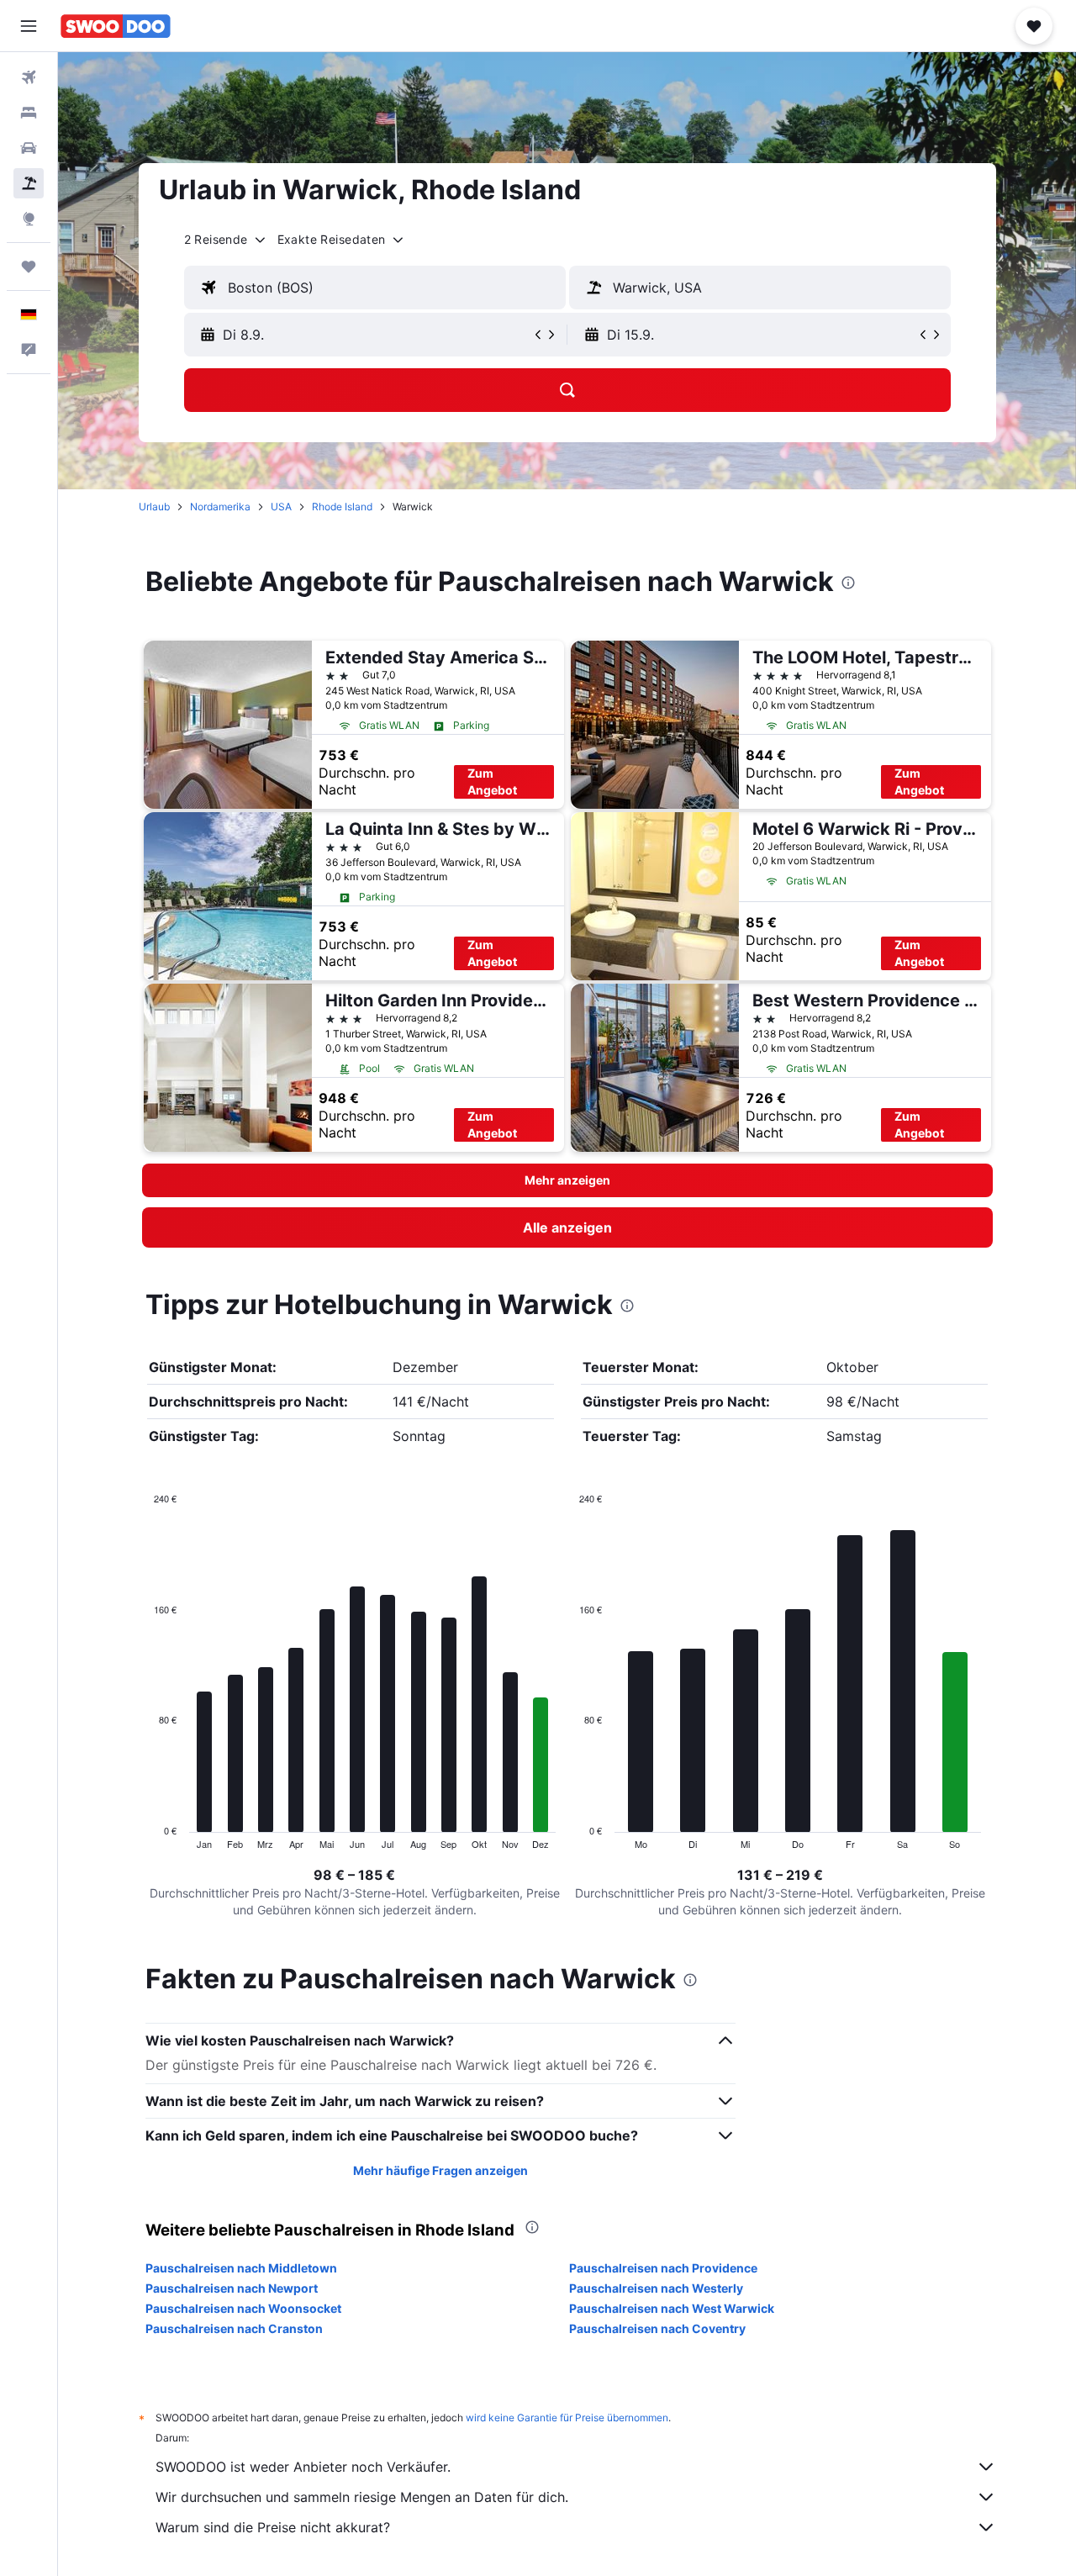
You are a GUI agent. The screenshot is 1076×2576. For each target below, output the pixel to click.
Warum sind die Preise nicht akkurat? (273, 2527)
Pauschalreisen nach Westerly (656, 2288)
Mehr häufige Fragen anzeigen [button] (440, 2170)
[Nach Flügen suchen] (29, 77)
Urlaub (154, 507)
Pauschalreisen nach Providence (663, 2268)
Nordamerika (220, 507)
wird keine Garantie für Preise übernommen (567, 2418)
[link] (567, 1227)
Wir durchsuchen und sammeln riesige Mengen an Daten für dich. (362, 2497)
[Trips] (29, 267)
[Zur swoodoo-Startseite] (116, 26)
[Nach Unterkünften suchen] (29, 113)
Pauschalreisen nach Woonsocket (243, 2308)
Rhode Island (342, 507)
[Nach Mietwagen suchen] (29, 148)
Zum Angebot (492, 781)
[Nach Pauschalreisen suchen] (29, 183)
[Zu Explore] (29, 219)
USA (281, 507)
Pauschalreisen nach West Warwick (672, 2308)
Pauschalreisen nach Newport (232, 2288)
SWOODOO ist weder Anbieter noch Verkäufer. (303, 2467)
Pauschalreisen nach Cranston (234, 2328)
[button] (29, 26)
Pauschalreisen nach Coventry (657, 2328)
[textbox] (375, 288)
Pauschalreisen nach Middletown (241, 2268)
